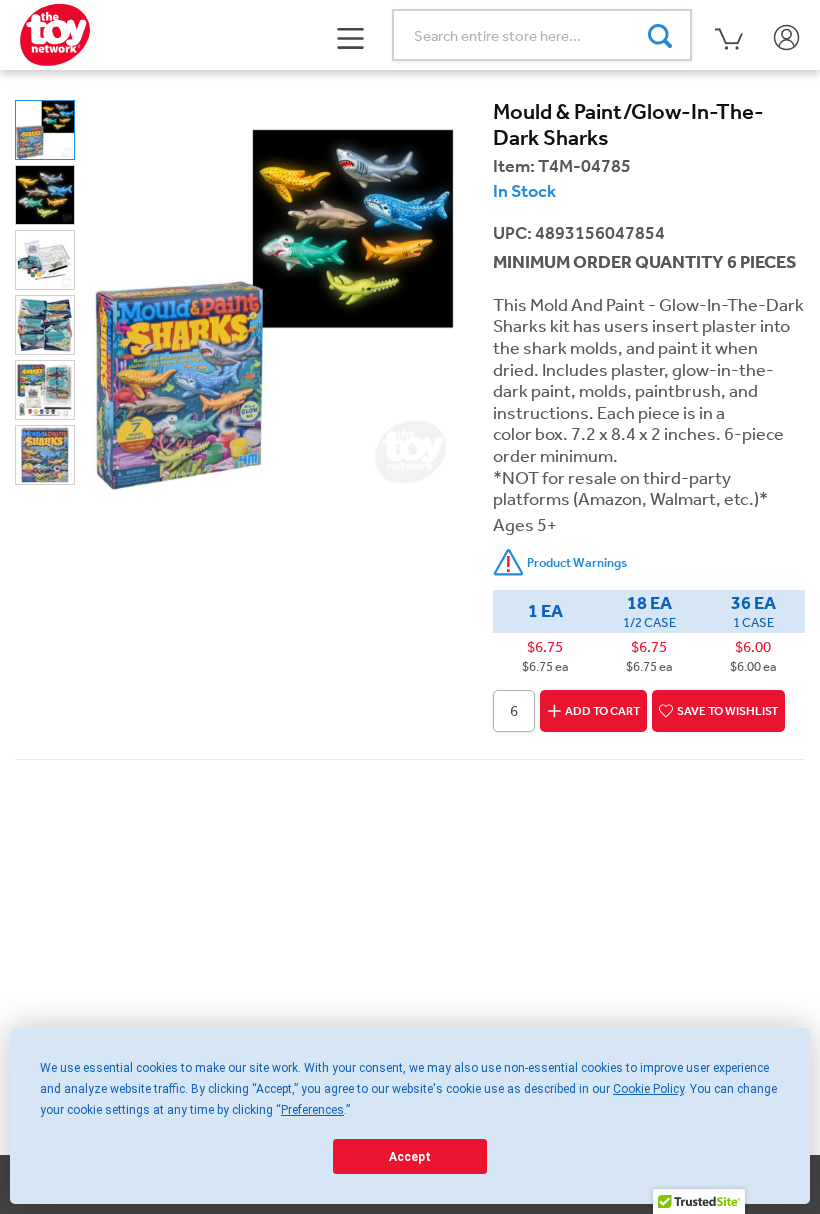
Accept (410, 1157)
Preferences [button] (312, 1110)
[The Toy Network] (55, 33)
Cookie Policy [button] (648, 1089)
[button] (351, 36)
